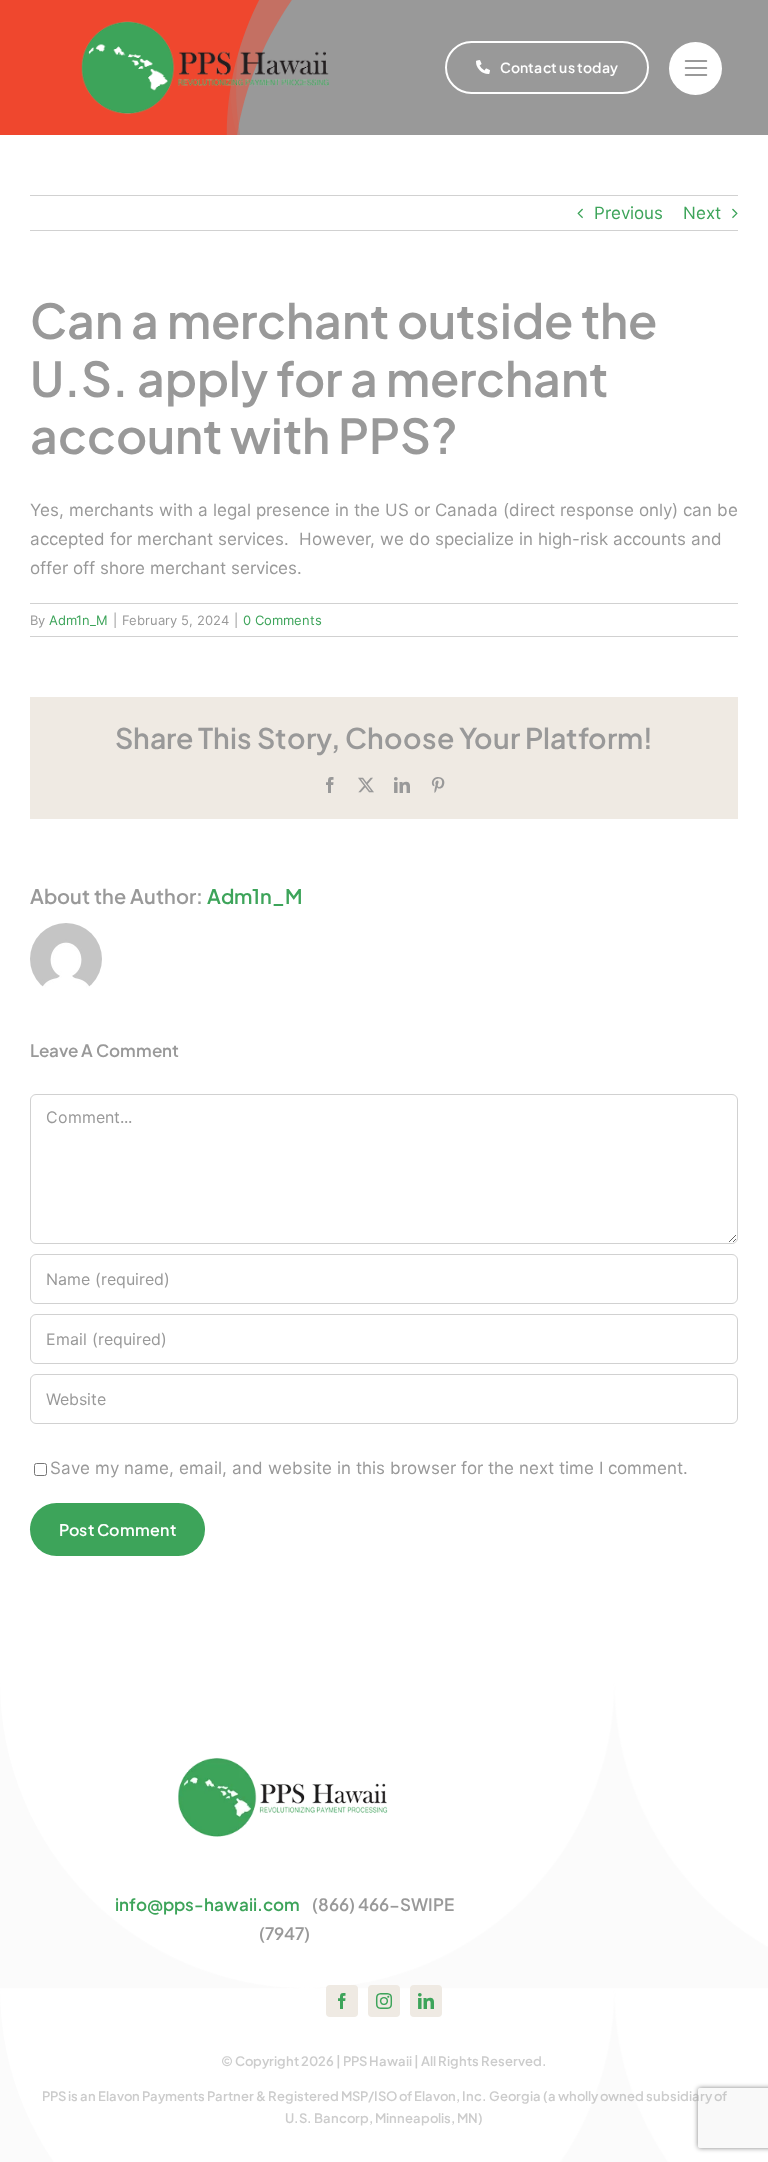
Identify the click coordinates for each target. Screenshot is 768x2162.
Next (702, 213)
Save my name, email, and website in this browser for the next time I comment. (369, 1468)
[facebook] (342, 2001)
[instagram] (384, 2001)
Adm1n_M (78, 620)
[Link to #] (695, 68)
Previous (628, 213)
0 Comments (282, 620)
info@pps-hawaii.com (207, 1904)
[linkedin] (426, 2001)
